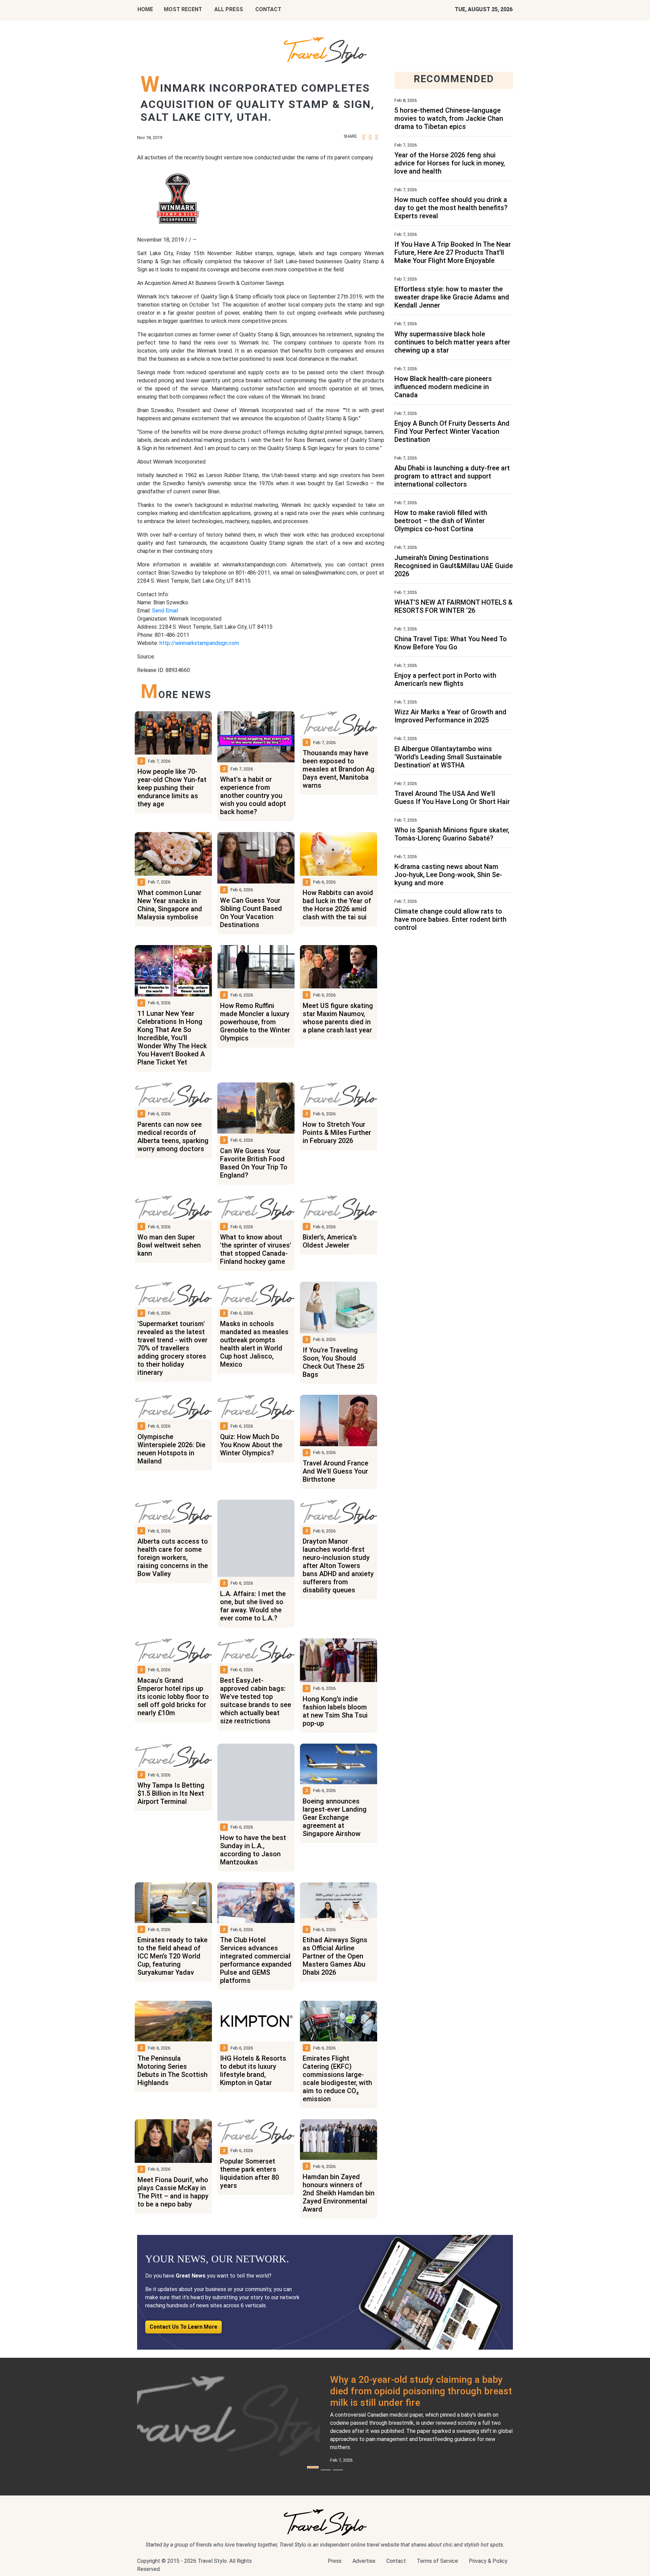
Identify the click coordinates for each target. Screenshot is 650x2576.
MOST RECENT (183, 9)
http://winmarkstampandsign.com (199, 643)
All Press (229, 9)
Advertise (364, 2561)
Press (335, 2561)
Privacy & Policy (488, 2561)
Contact (396, 2561)
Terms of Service (437, 2561)
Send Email (165, 611)
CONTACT (268, 9)
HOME (145, 9)
